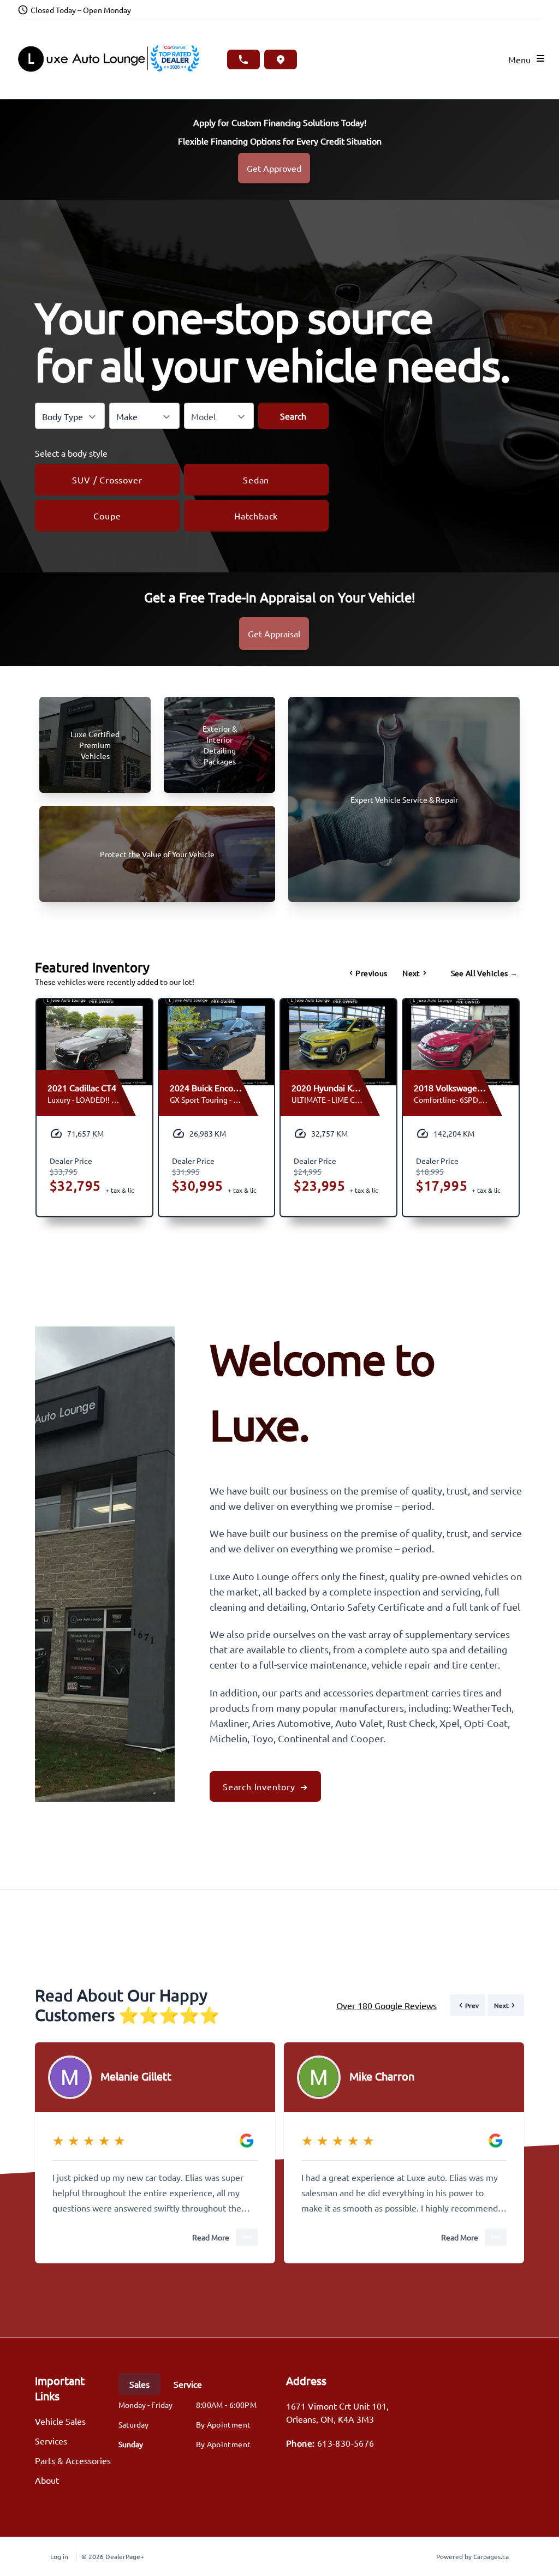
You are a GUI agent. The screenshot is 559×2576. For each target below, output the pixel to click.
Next (411, 973)
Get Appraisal (274, 633)
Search (293, 416)
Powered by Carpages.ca (472, 2556)
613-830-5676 (346, 2443)
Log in (59, 2556)
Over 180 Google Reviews (386, 2005)
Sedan (256, 480)
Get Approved (274, 168)
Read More (211, 2237)
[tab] (139, 2384)
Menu (522, 59)
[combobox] (70, 416)
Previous (371, 973)
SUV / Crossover (107, 480)
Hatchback (256, 516)
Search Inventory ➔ (265, 1786)
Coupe (107, 516)
